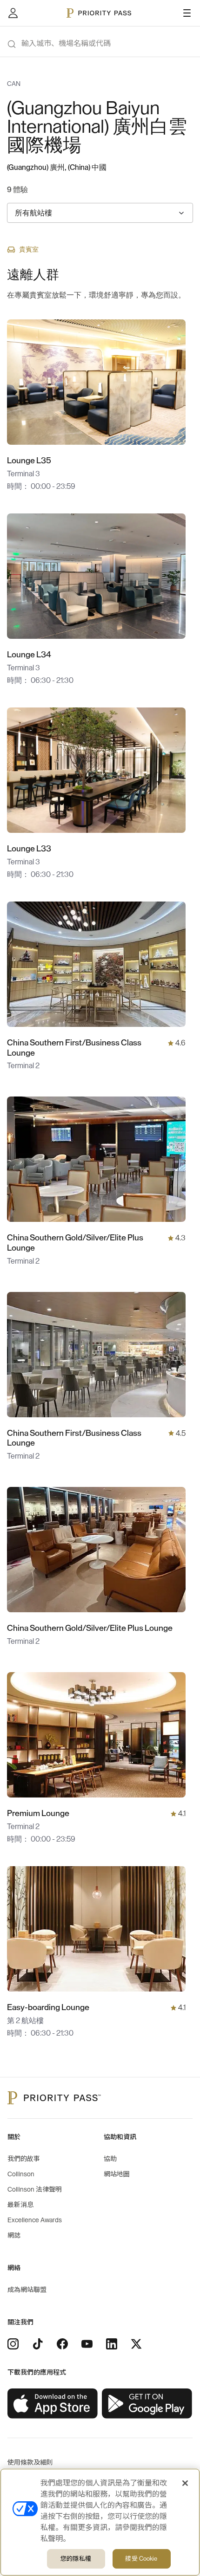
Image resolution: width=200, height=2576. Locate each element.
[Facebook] (62, 2344)
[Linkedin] (112, 2344)
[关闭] (185, 2483)
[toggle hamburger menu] (187, 13)
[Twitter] (136, 2344)
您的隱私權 (76, 2559)
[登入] (13, 13)
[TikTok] (38, 2344)
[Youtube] (87, 2344)
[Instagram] (13, 2344)
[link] (53, 2404)
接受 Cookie (141, 2559)
